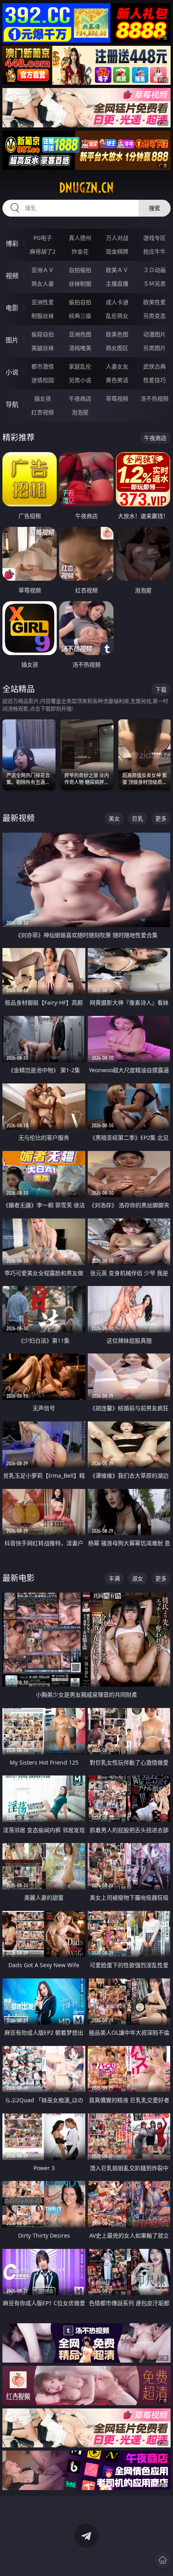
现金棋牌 (117, 251)
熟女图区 (117, 348)
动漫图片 (154, 334)
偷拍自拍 (80, 302)
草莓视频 (117, 398)
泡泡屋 (80, 412)
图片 (12, 340)
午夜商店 (80, 398)
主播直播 (117, 284)
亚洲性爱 (43, 302)
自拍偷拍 (80, 270)
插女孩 (43, 398)
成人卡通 (117, 302)
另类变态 (154, 316)
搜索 (154, 208)
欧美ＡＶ (117, 270)
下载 (161, 689)
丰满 (114, 1578)
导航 (12, 404)
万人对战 (117, 238)
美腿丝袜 (43, 348)
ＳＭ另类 (154, 284)
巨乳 (138, 818)
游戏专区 (154, 238)
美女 (114, 818)
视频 (12, 276)
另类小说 (80, 380)
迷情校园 (43, 380)
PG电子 (43, 238)
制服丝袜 (43, 316)
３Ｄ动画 (154, 270)
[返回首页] (163, 2560)
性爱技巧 (154, 380)
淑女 (138, 1578)
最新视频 (19, 818)
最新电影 (19, 1578)
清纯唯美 (80, 348)
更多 (161, 818)
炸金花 (80, 251)
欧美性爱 (154, 302)
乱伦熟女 (117, 316)
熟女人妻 (43, 284)
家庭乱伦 (80, 366)
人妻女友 (117, 366)
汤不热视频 (154, 398)
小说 (12, 372)
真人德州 (80, 238)
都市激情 (43, 366)
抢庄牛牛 (154, 251)
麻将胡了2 (43, 251)
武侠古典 (154, 366)
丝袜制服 (80, 284)
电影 (12, 308)
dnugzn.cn (86, 188)
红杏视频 (43, 412)
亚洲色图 (80, 334)
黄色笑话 (117, 380)
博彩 (12, 244)
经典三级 (80, 316)
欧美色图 (117, 334)
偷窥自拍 (43, 334)
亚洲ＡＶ (43, 270)
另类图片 (154, 348)
